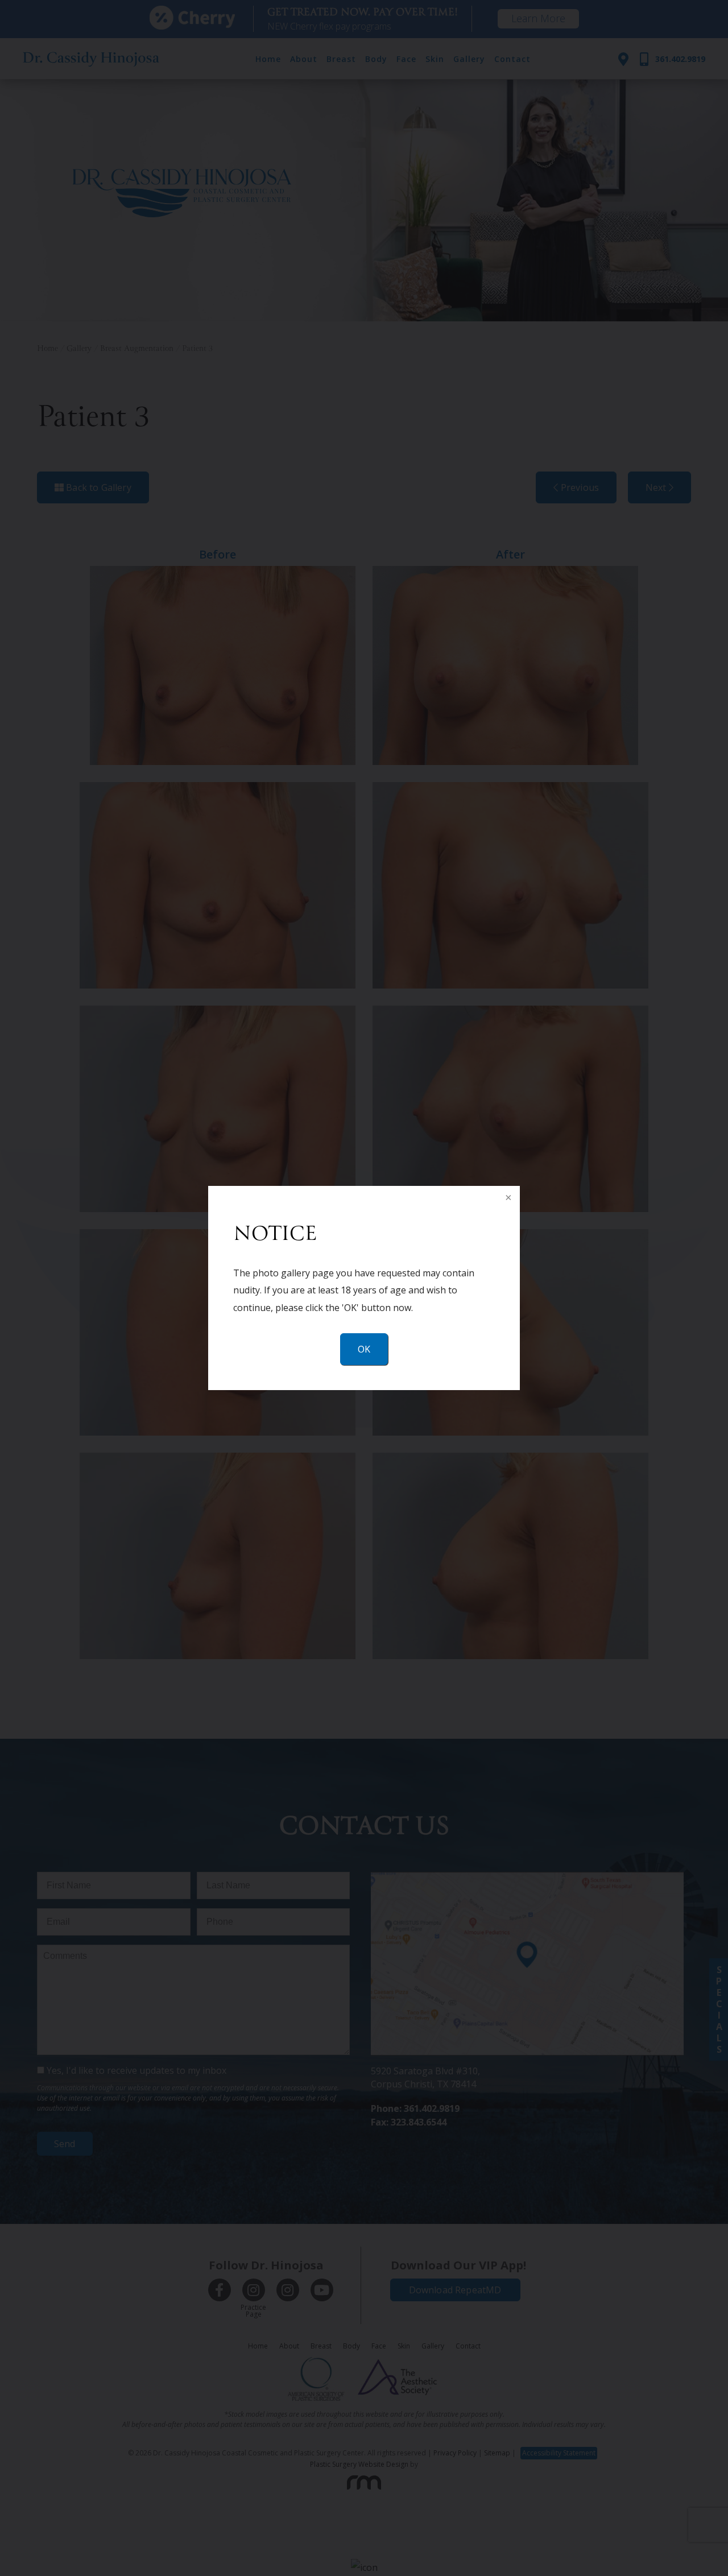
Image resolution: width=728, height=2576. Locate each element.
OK (364, 1349)
